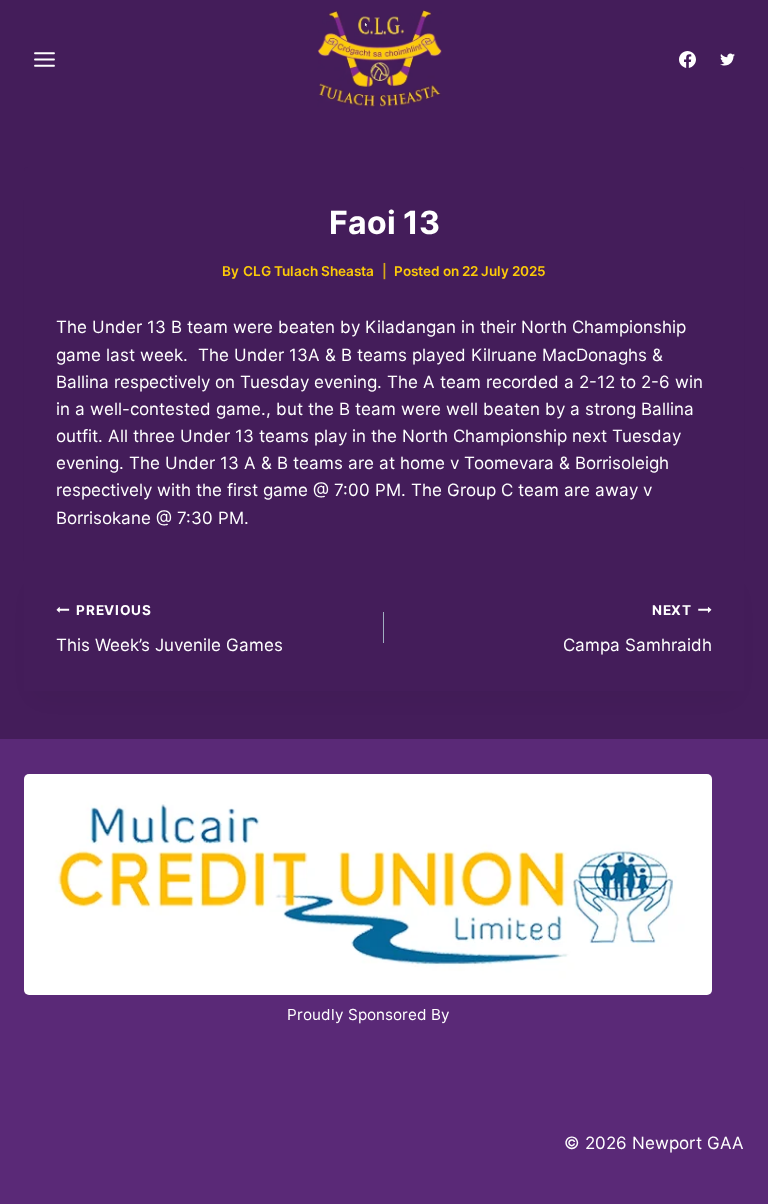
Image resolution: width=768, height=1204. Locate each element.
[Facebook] (688, 60)
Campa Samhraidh (637, 628)
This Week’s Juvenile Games (169, 628)
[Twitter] (727, 60)
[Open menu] (45, 60)
